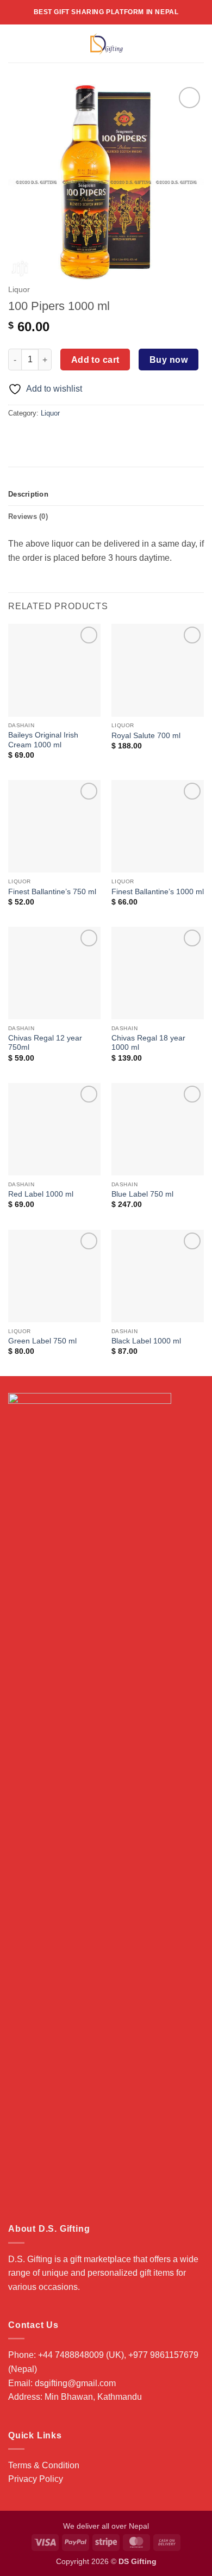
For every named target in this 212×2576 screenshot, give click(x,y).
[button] (15, 43)
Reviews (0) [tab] (28, 516)
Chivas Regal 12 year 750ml (45, 1043)
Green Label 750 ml (42, 1341)
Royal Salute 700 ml (146, 736)
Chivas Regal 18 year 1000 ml (148, 1043)
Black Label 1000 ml (146, 1341)
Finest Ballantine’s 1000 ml (158, 892)
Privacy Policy (36, 2479)
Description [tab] (28, 494)
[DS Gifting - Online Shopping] (106, 44)
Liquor (19, 290)
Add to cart (95, 360)
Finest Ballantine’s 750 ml (52, 892)
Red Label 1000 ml (41, 1194)
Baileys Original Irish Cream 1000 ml (43, 740)
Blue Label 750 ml (142, 1194)
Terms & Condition (44, 2465)
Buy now (169, 360)
